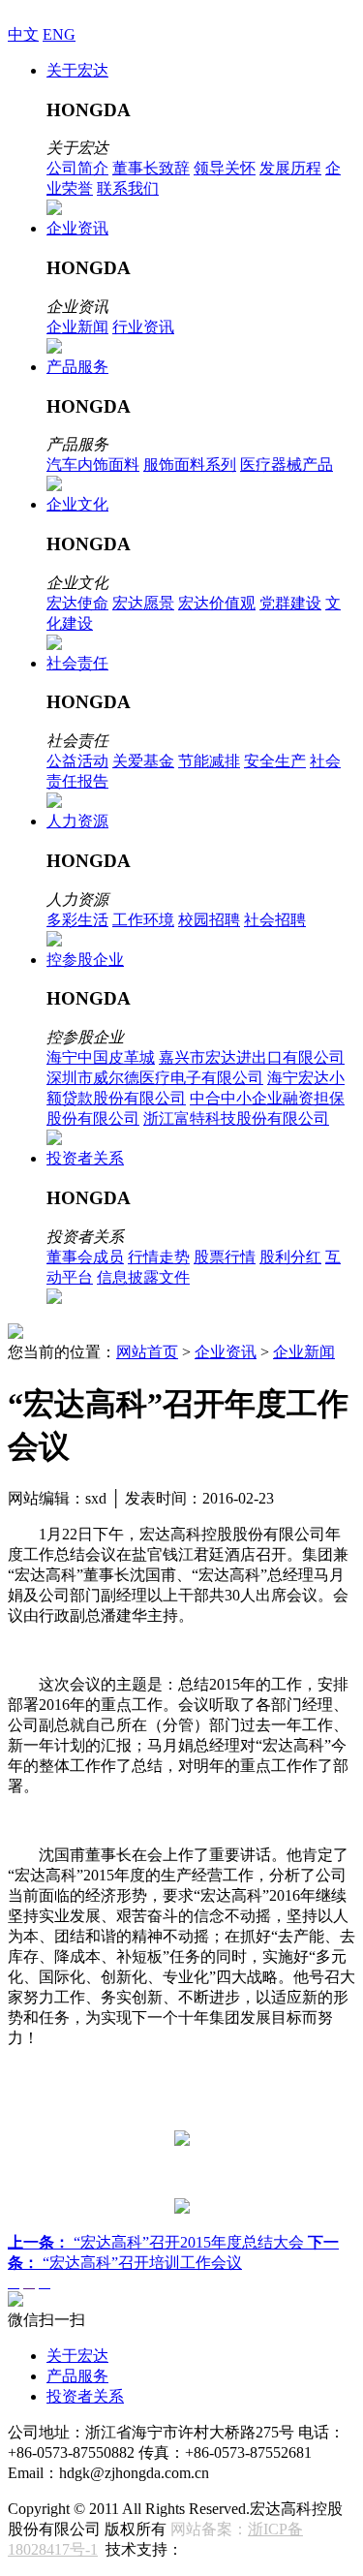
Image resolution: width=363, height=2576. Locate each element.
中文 (23, 34)
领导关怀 (225, 168)
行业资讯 (143, 327)
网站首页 (147, 1352)
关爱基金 (143, 761)
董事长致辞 (151, 168)
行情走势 (159, 1257)
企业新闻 (77, 327)
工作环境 (143, 920)
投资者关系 (85, 1158)
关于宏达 (77, 70)
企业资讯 (77, 228)
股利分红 (290, 1257)
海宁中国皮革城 (101, 1057)
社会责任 (77, 663)
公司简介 (77, 168)
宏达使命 (77, 603)
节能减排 (209, 761)
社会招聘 (275, 920)
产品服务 (77, 367)
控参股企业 (85, 960)
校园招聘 (209, 920)
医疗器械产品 (287, 465)
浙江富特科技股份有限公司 (236, 1118)
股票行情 (225, 1257)
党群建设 (290, 603)
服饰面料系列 (190, 465)
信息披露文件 (143, 1277)
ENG (59, 34)
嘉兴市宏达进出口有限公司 (252, 1057)
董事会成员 (85, 1257)
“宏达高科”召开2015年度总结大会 (158, 2242)
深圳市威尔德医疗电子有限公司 (155, 1078)
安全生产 (275, 761)
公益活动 (77, 761)
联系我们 (128, 188)
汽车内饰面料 (93, 465)
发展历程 (290, 168)
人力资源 (77, 821)
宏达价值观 (217, 603)
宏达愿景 (143, 603)
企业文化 (77, 504)
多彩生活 (77, 920)
